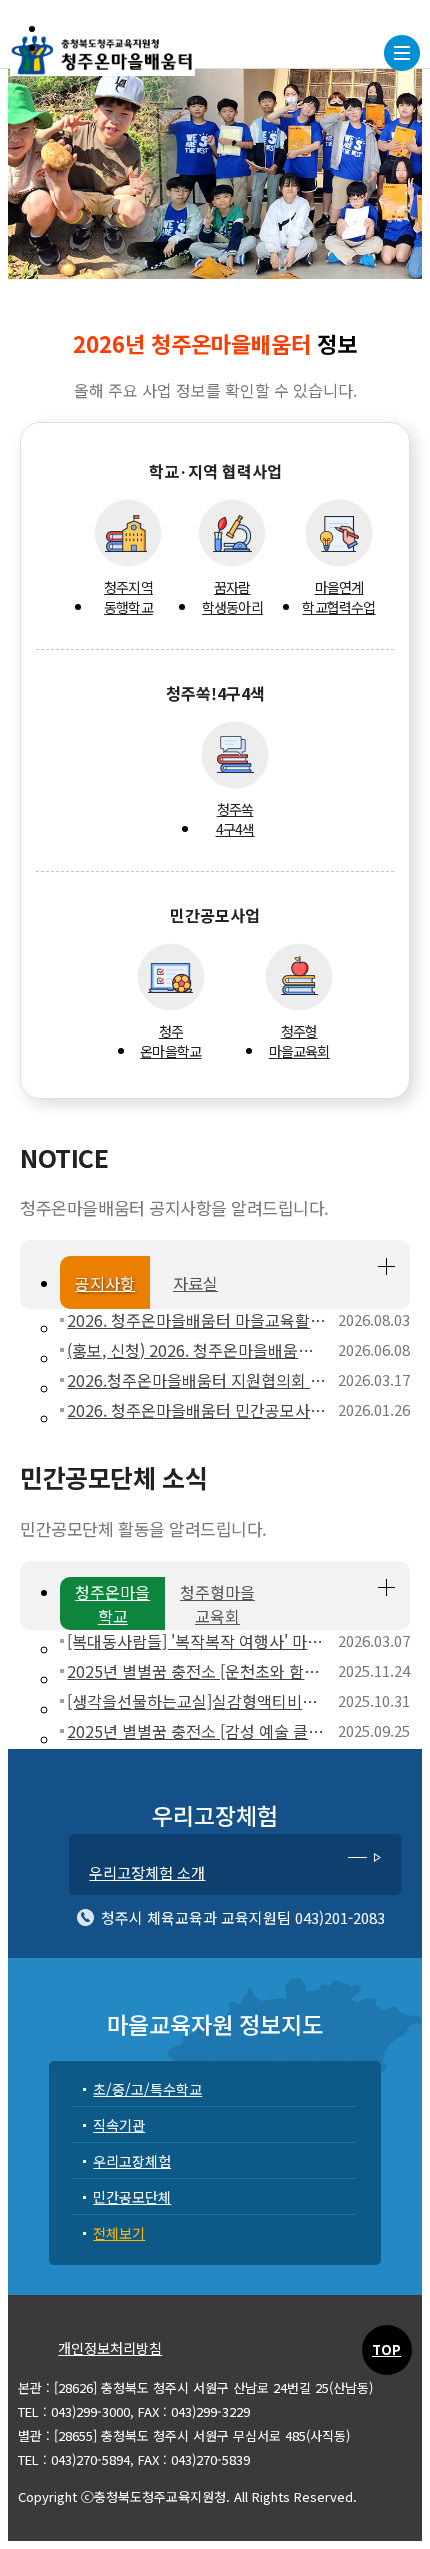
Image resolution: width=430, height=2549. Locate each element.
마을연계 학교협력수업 (338, 597)
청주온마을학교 (170, 1041)
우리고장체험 (132, 2161)
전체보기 (119, 2233)
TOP (386, 2349)
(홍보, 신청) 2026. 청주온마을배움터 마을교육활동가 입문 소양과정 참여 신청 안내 (197, 1350)
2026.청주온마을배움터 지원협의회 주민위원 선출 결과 (197, 1380)
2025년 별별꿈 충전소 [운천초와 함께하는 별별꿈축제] (197, 1671)
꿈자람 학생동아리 (232, 597)
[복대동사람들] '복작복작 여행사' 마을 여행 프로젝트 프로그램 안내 (197, 1641)
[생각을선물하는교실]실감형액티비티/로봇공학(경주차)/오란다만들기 (197, 1701)
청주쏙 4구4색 (235, 819)
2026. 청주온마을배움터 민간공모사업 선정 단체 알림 (197, 1410)
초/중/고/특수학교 (147, 2089)
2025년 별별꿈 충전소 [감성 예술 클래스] (197, 1731)
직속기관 (119, 2125)
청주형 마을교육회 (299, 1041)
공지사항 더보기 (386, 1266)
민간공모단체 (132, 2197)
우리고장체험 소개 (147, 1872)
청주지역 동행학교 (128, 597)
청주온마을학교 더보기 (386, 1587)
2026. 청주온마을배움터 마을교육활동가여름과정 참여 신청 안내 (197, 1320)
